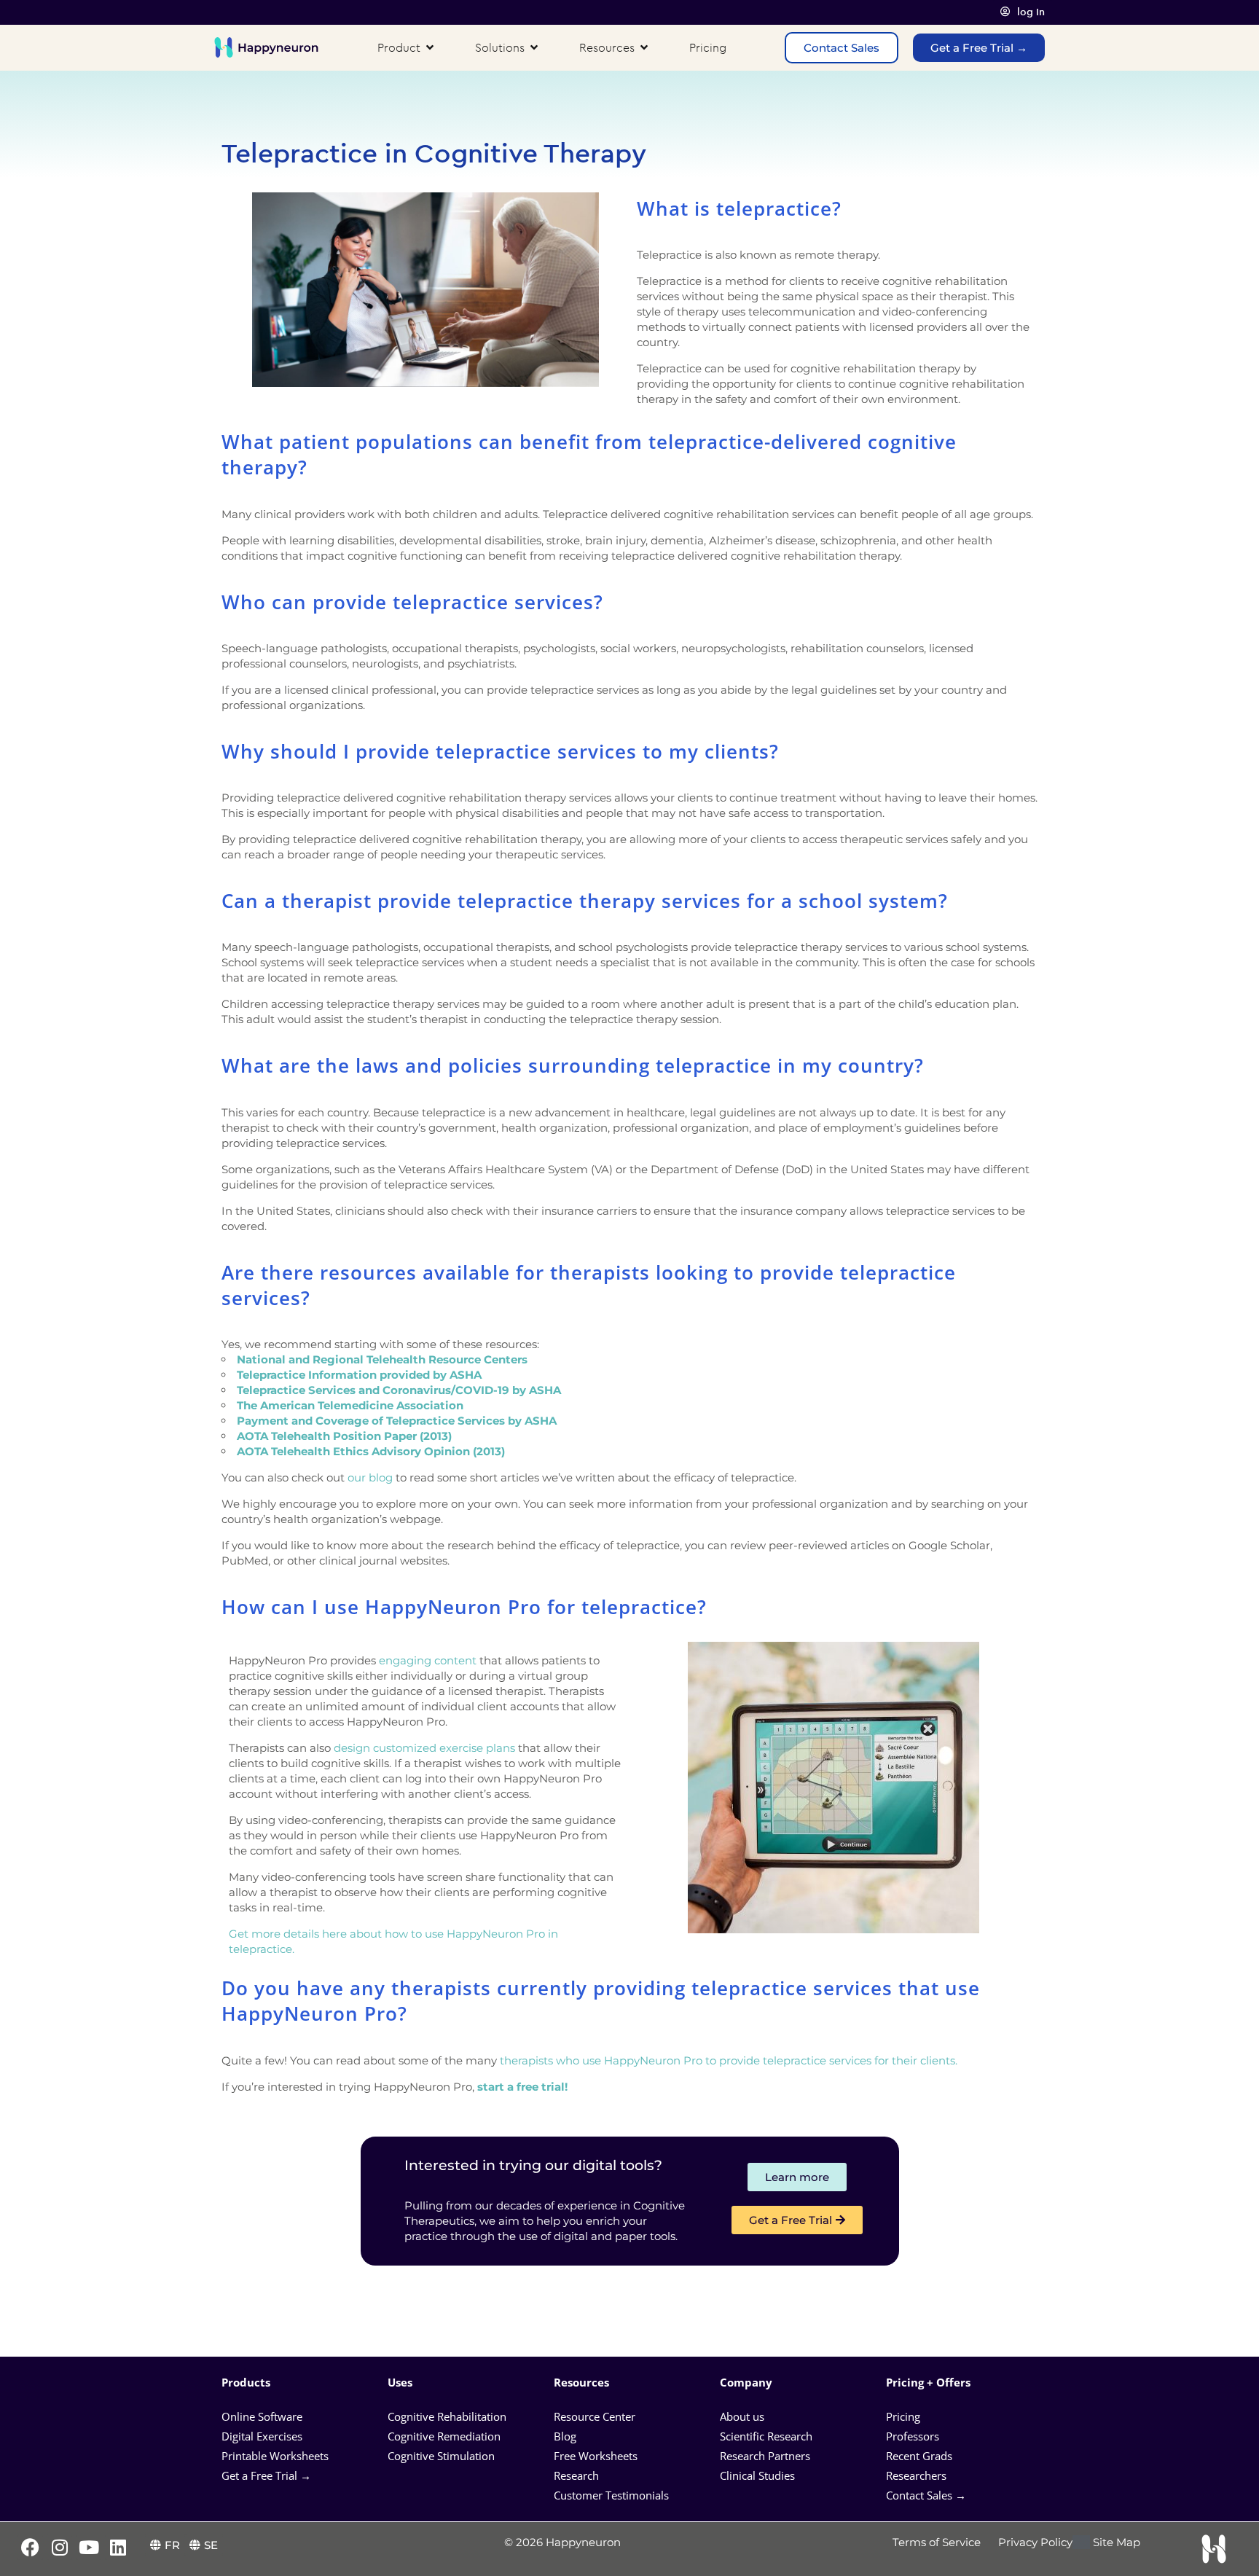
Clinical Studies (759, 2475)
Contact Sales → (926, 2495)
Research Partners (765, 2456)
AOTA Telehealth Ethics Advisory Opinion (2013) (371, 1451)
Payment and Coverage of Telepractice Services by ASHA (397, 1421)
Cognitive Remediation (444, 2436)
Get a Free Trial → (266, 2475)
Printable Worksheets (275, 2456)
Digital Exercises (262, 2436)
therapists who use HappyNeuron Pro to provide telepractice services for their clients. (729, 2060)
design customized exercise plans (424, 1748)
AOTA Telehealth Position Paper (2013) (344, 1436)
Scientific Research (766, 2436)
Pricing (905, 2416)
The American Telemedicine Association (350, 1405)
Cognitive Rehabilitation (447, 2416)
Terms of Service (937, 2542)
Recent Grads (921, 2456)
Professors (913, 2436)
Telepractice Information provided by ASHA (359, 1375)
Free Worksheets (597, 2456)
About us (742, 2416)
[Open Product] (430, 47)
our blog (370, 1477)
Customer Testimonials (611, 2495)
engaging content (428, 1660)
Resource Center (595, 2416)
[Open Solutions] (534, 47)
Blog (566, 2436)
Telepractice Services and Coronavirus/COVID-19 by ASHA (399, 1390)
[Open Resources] (644, 47)
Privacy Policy (1035, 2542)
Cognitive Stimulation (441, 2456)
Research (576, 2475)
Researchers (918, 2475)
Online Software (262, 2416)
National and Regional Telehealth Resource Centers (384, 1359)
